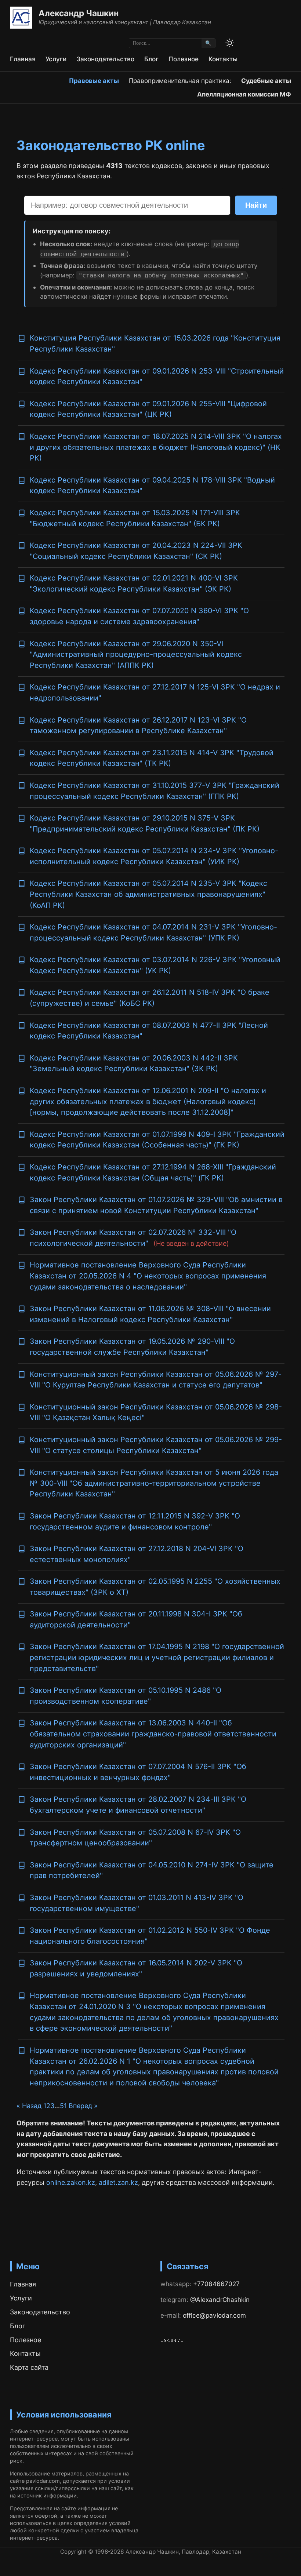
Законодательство (105, 59)
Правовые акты (94, 81)
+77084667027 (216, 2284)
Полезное (184, 59)
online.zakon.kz (71, 2182)
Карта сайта (29, 2367)
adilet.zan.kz (118, 2182)
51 (63, 2106)
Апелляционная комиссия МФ (244, 94)
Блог (151, 59)
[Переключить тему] (230, 43)
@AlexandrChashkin (220, 2300)
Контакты (223, 59)
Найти (256, 205)
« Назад (30, 2106)
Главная (23, 59)
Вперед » (83, 2106)
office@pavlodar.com (214, 2315)
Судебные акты (266, 81)
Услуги (56, 59)
